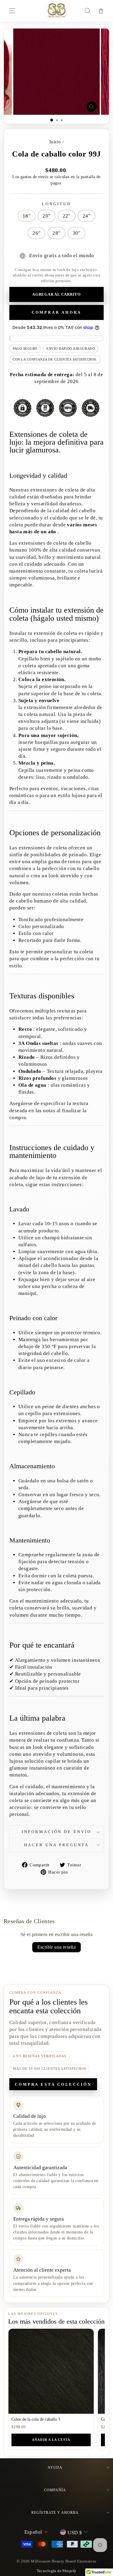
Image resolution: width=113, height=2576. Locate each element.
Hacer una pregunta (56, 1845)
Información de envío (57, 1832)
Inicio (55, 142)
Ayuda (55, 2468)
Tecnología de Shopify (57, 2571)
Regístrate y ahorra (55, 2513)
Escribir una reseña (57, 1947)
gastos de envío (34, 177)
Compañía (55, 2490)
